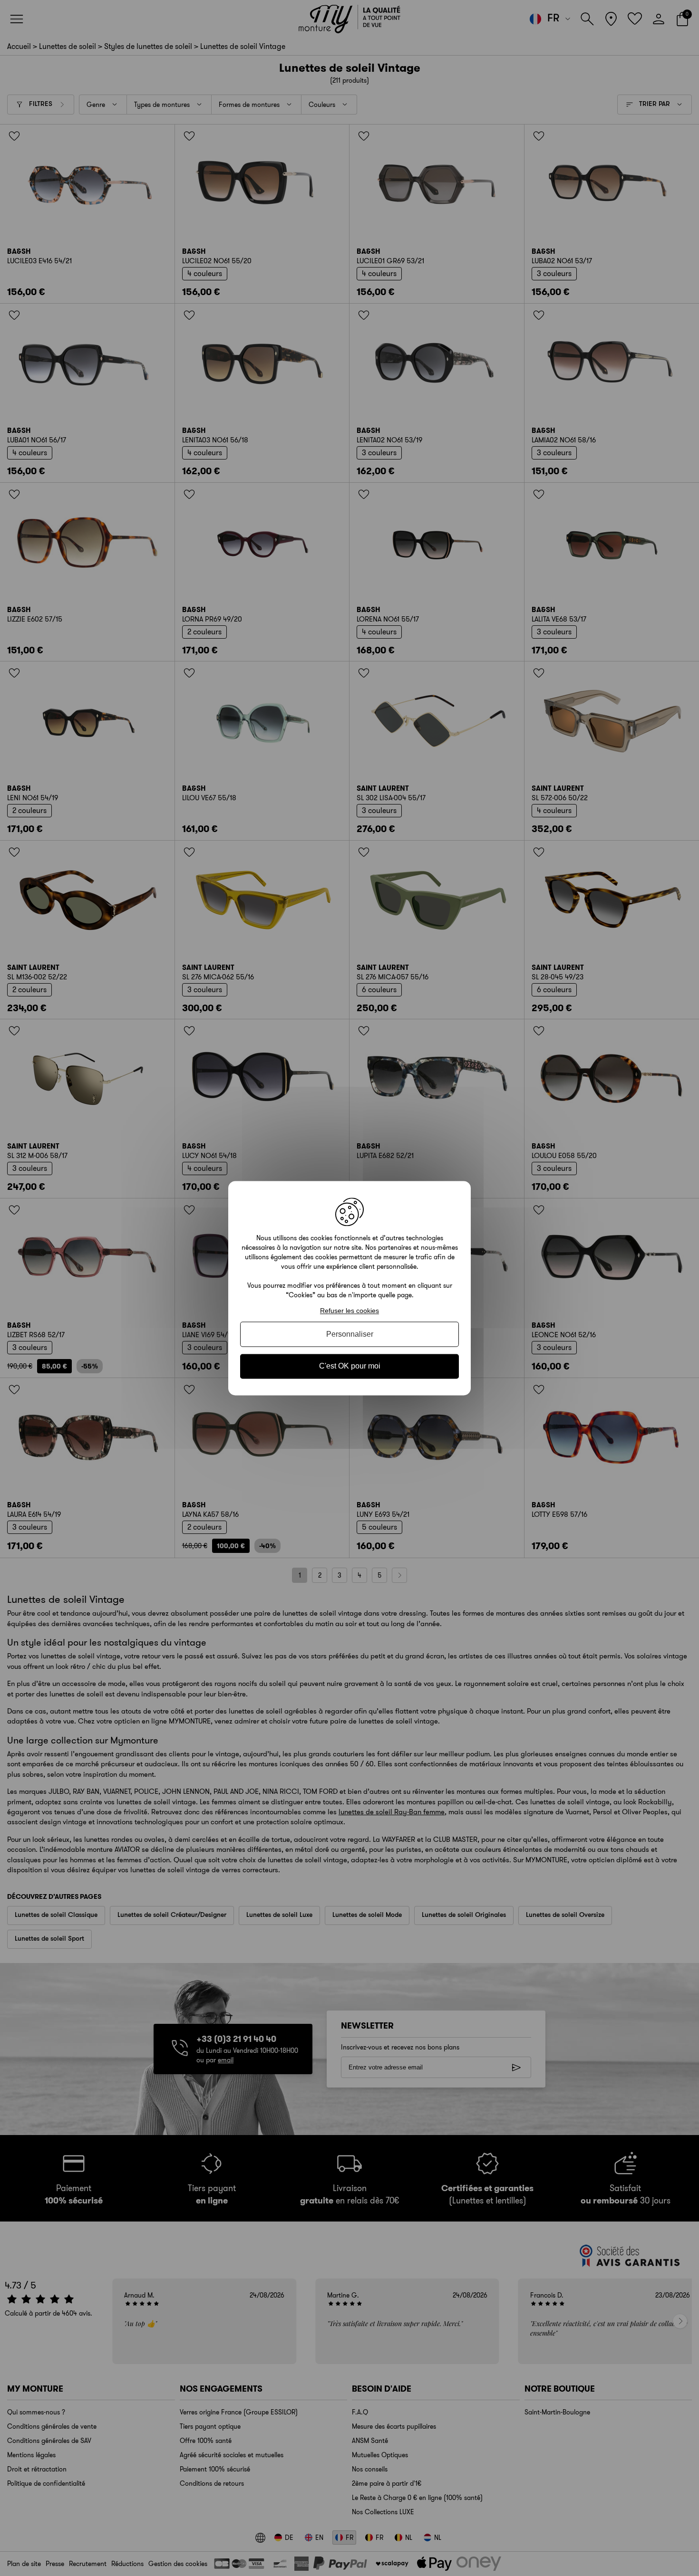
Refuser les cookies (349, 1311)
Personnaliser (350, 1335)
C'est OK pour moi (350, 1366)
